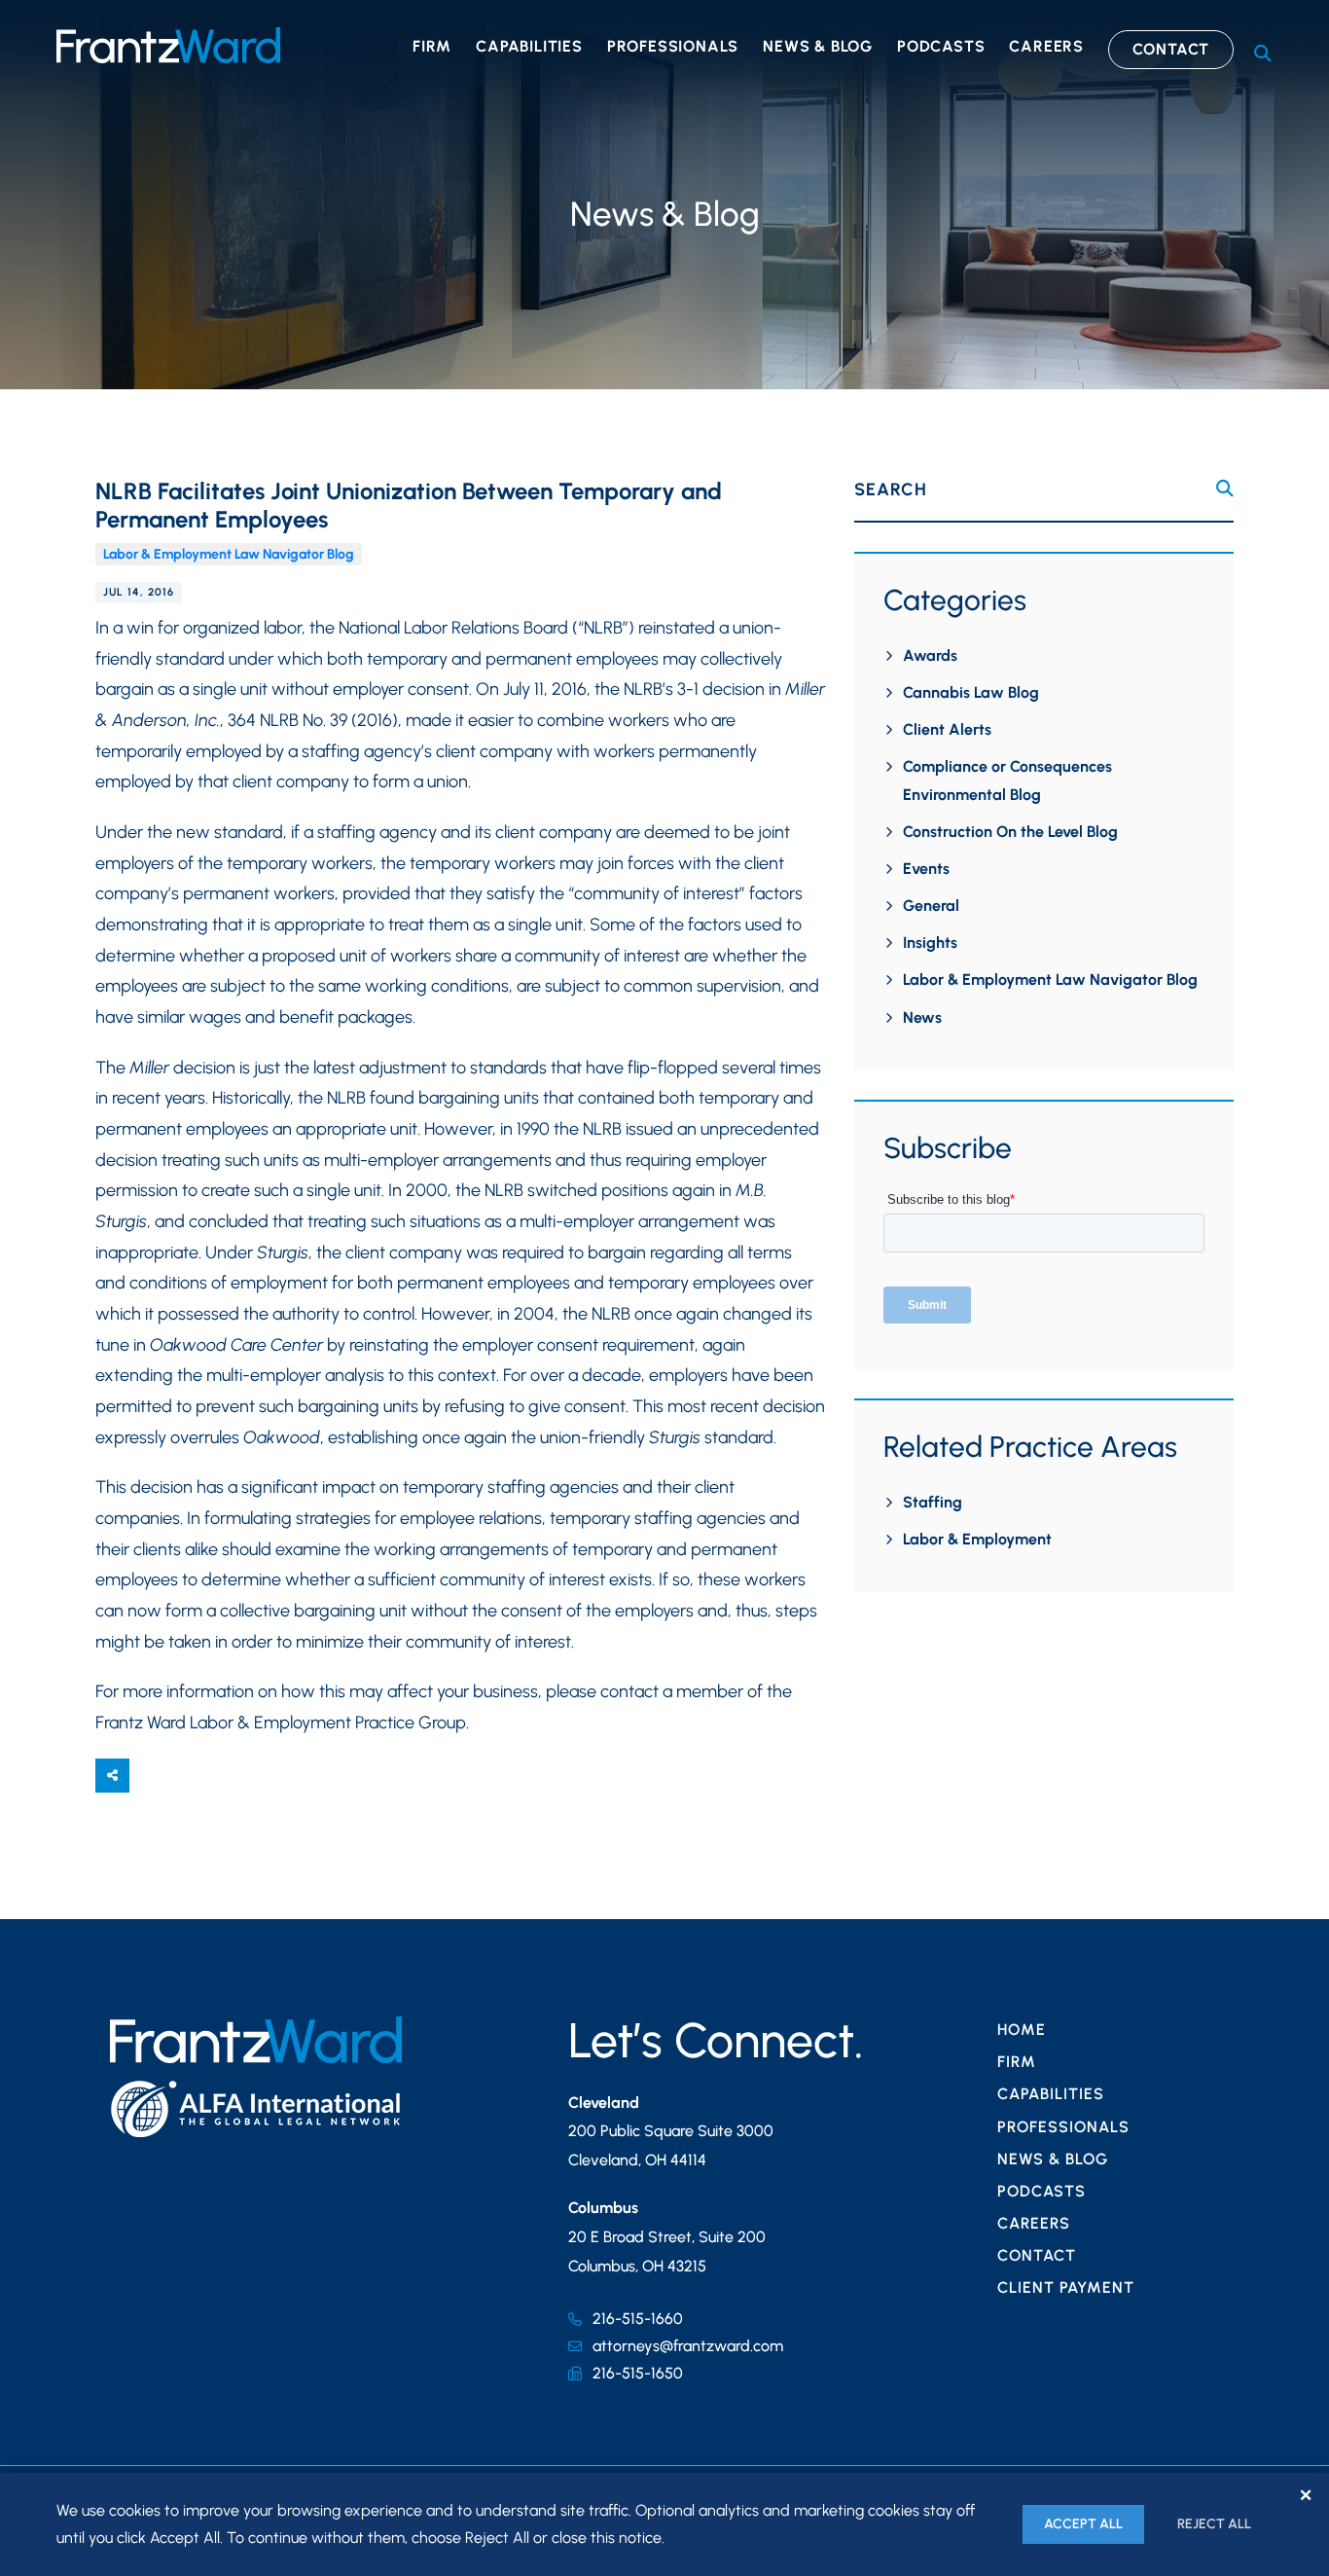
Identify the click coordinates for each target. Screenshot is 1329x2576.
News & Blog (818, 46)
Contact (1171, 49)
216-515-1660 (638, 2319)
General (931, 906)
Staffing (933, 1502)
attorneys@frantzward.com (688, 2346)
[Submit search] (1225, 489)
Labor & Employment (977, 1539)
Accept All (1083, 2524)
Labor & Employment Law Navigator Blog (229, 554)
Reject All (1214, 2524)
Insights (930, 943)
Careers (1046, 46)
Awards (930, 655)
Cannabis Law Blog (971, 692)
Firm (432, 46)
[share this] (112, 1776)
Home (1022, 2030)
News (922, 1017)
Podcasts (941, 46)
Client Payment (1066, 2287)
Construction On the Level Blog (1010, 832)
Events (926, 869)
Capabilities (529, 46)
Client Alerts (947, 729)
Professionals (673, 46)
